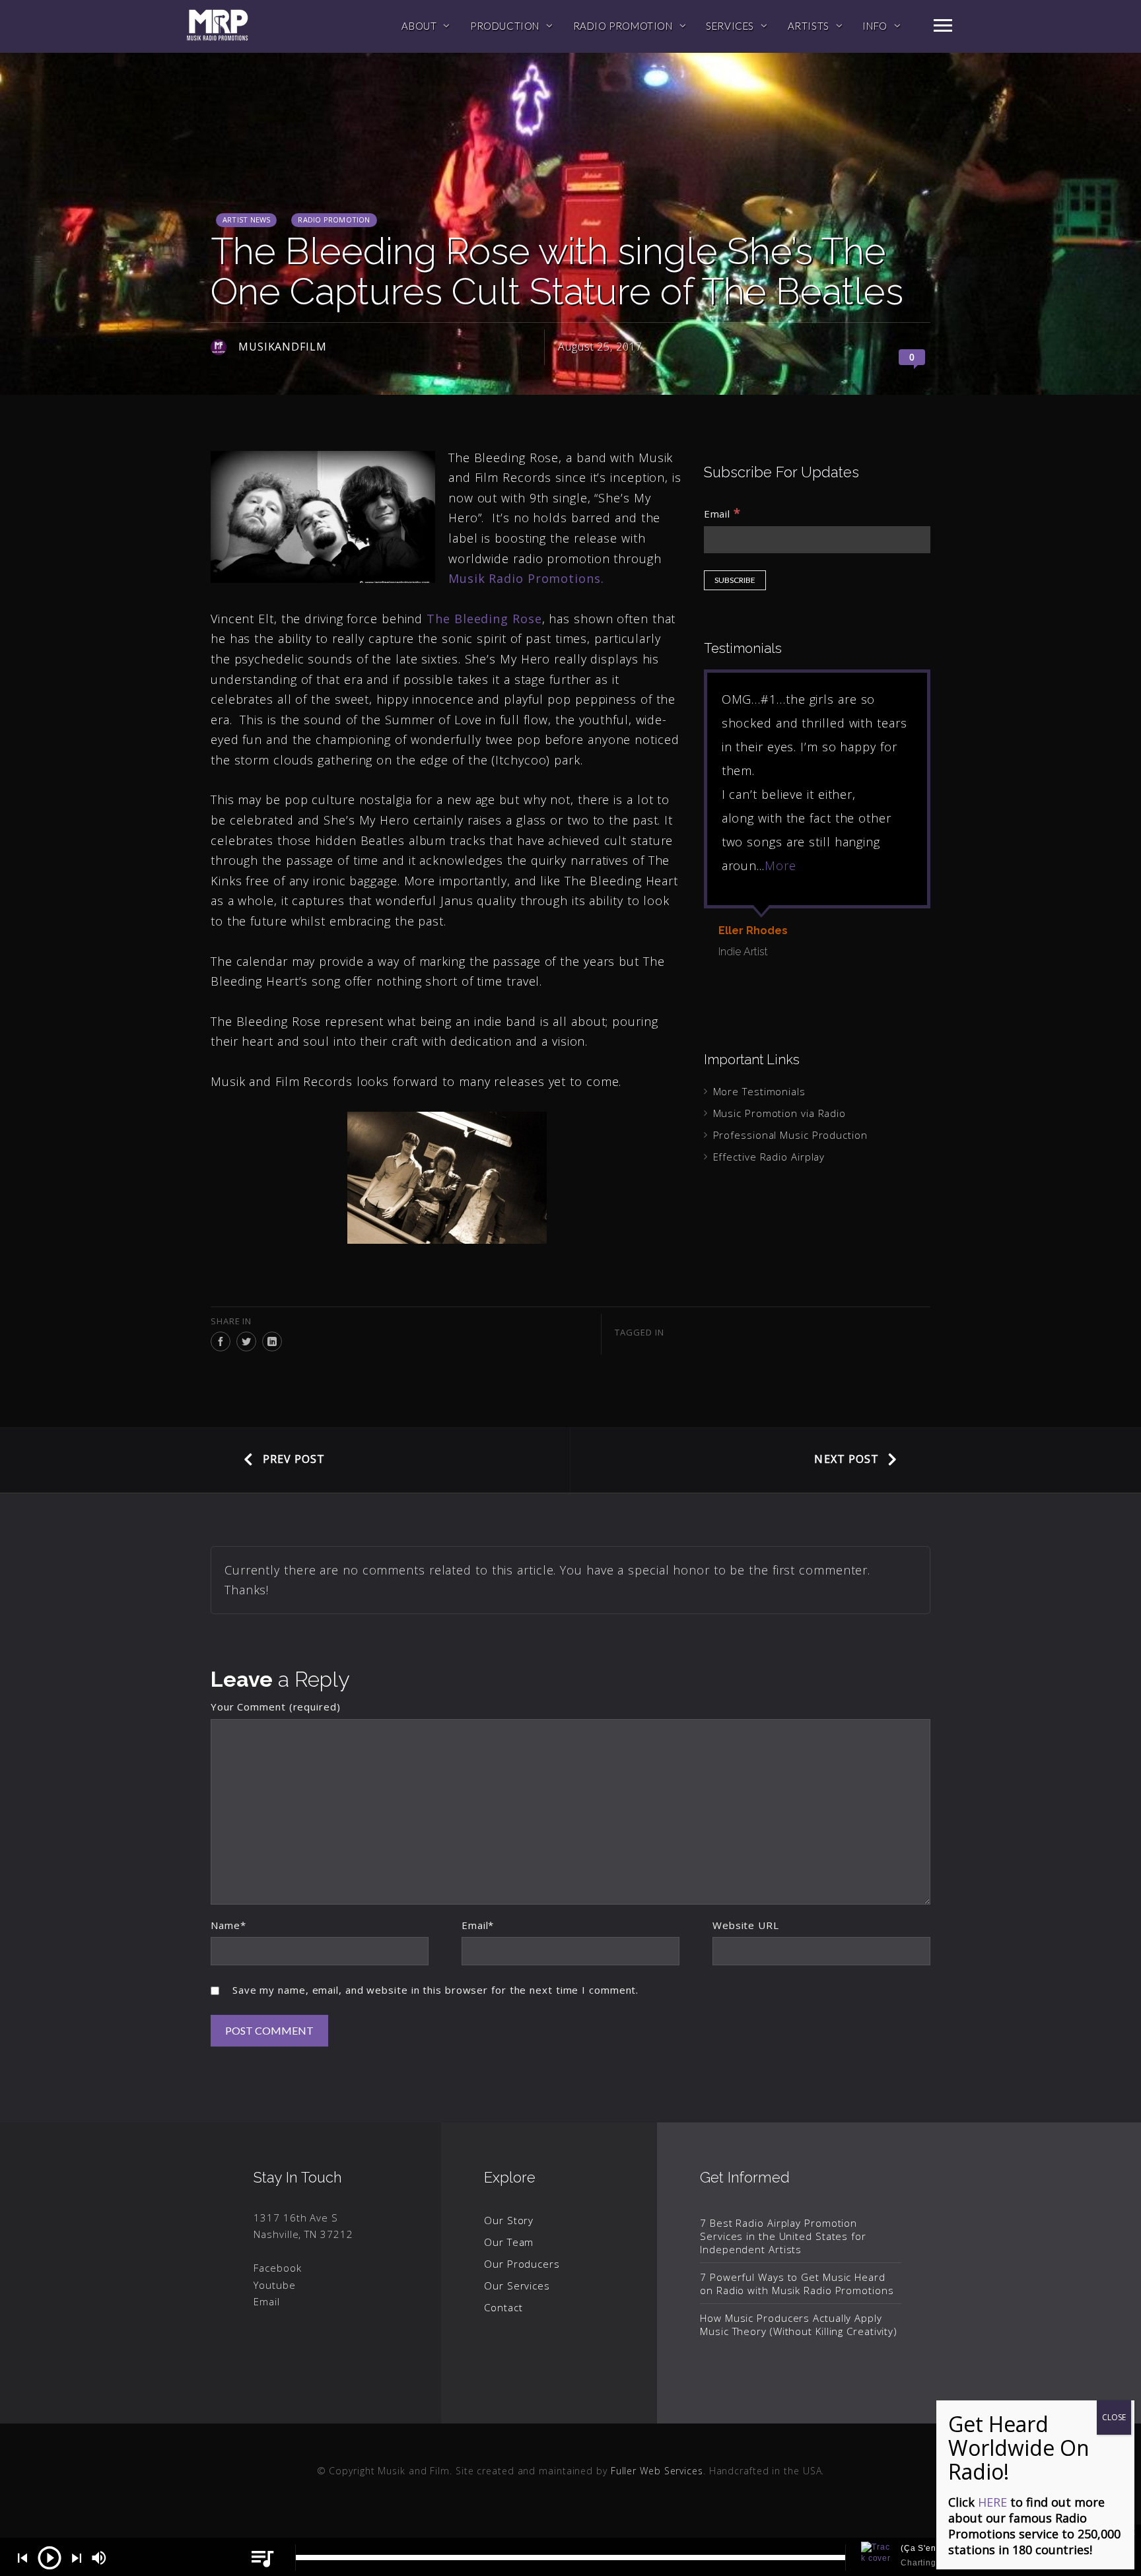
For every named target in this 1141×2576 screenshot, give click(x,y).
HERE (992, 2502)
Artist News (246, 220)
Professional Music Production (790, 1135)
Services (730, 26)
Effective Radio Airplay (769, 1157)
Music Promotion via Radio (780, 1113)
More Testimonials (759, 1091)
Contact (503, 2307)
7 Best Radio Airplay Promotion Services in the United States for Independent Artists (783, 2236)
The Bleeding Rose (484, 619)
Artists (809, 26)
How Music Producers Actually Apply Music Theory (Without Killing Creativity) (799, 2324)
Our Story (509, 2220)
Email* (478, 1925)
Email (722, 513)
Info (875, 26)
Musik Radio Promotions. (528, 578)
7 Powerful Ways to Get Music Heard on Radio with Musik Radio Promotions (797, 2284)
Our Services (517, 2286)
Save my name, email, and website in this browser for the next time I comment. (435, 1990)
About (419, 26)
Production (505, 26)
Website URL (746, 1925)
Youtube (274, 2285)
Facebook (277, 2268)
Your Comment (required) (276, 1707)
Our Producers (522, 2264)
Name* (228, 1925)
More (780, 865)
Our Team (509, 2242)
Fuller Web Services (657, 2471)
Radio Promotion (623, 26)
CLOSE (1114, 2417)
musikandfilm (283, 347)
